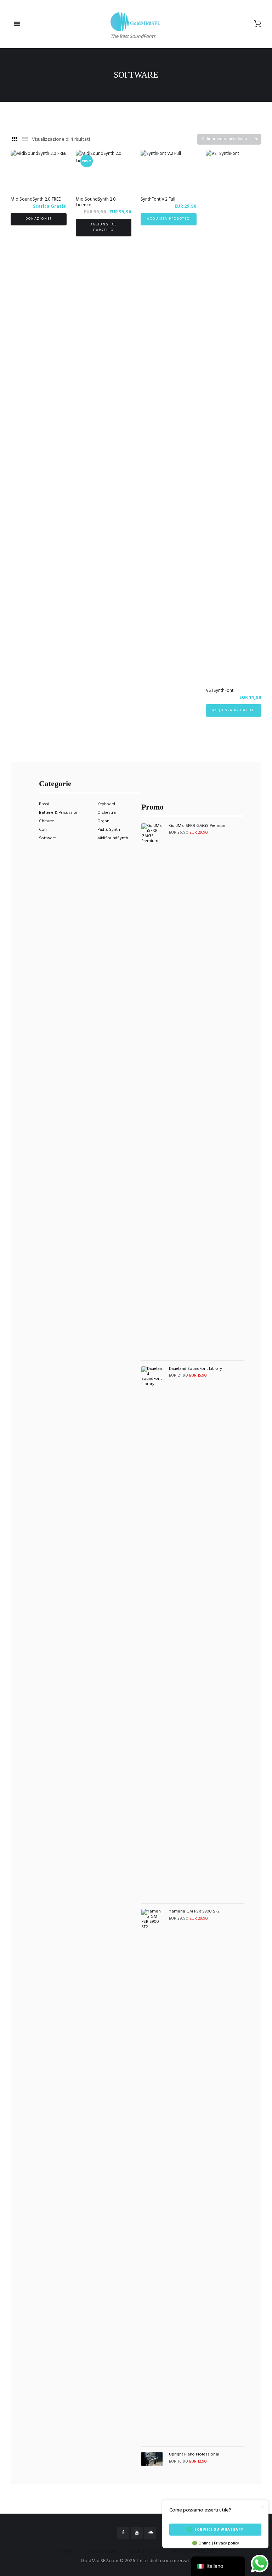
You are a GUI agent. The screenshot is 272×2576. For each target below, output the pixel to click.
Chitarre (47, 821)
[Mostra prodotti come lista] (25, 140)
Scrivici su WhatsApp (219, 2530)
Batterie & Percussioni (59, 813)
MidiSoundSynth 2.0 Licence (96, 202)
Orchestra (107, 813)
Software (47, 838)
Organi (104, 821)
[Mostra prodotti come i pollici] (15, 140)
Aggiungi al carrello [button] (103, 227)
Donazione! (39, 219)
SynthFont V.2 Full (158, 199)
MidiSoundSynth (113, 838)
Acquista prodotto (168, 219)
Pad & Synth (109, 830)
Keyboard (106, 804)
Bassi (44, 804)
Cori (43, 830)
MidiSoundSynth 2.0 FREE (36, 199)
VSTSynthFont (220, 691)
